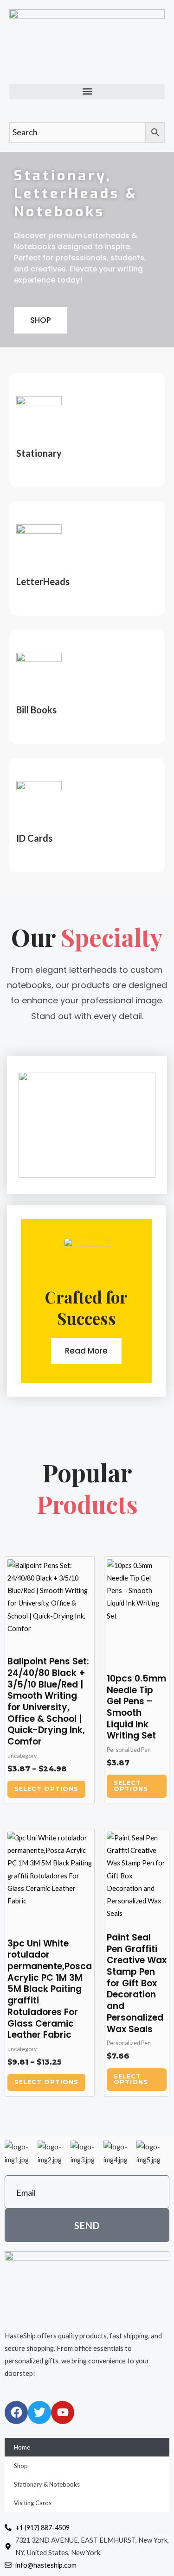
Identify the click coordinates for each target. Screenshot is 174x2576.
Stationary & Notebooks (47, 2484)
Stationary (39, 453)
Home (22, 2447)
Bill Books (36, 710)
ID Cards (34, 838)
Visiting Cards (33, 2503)
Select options (46, 1789)
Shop (21, 2466)
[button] (87, 91)
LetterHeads (43, 581)
